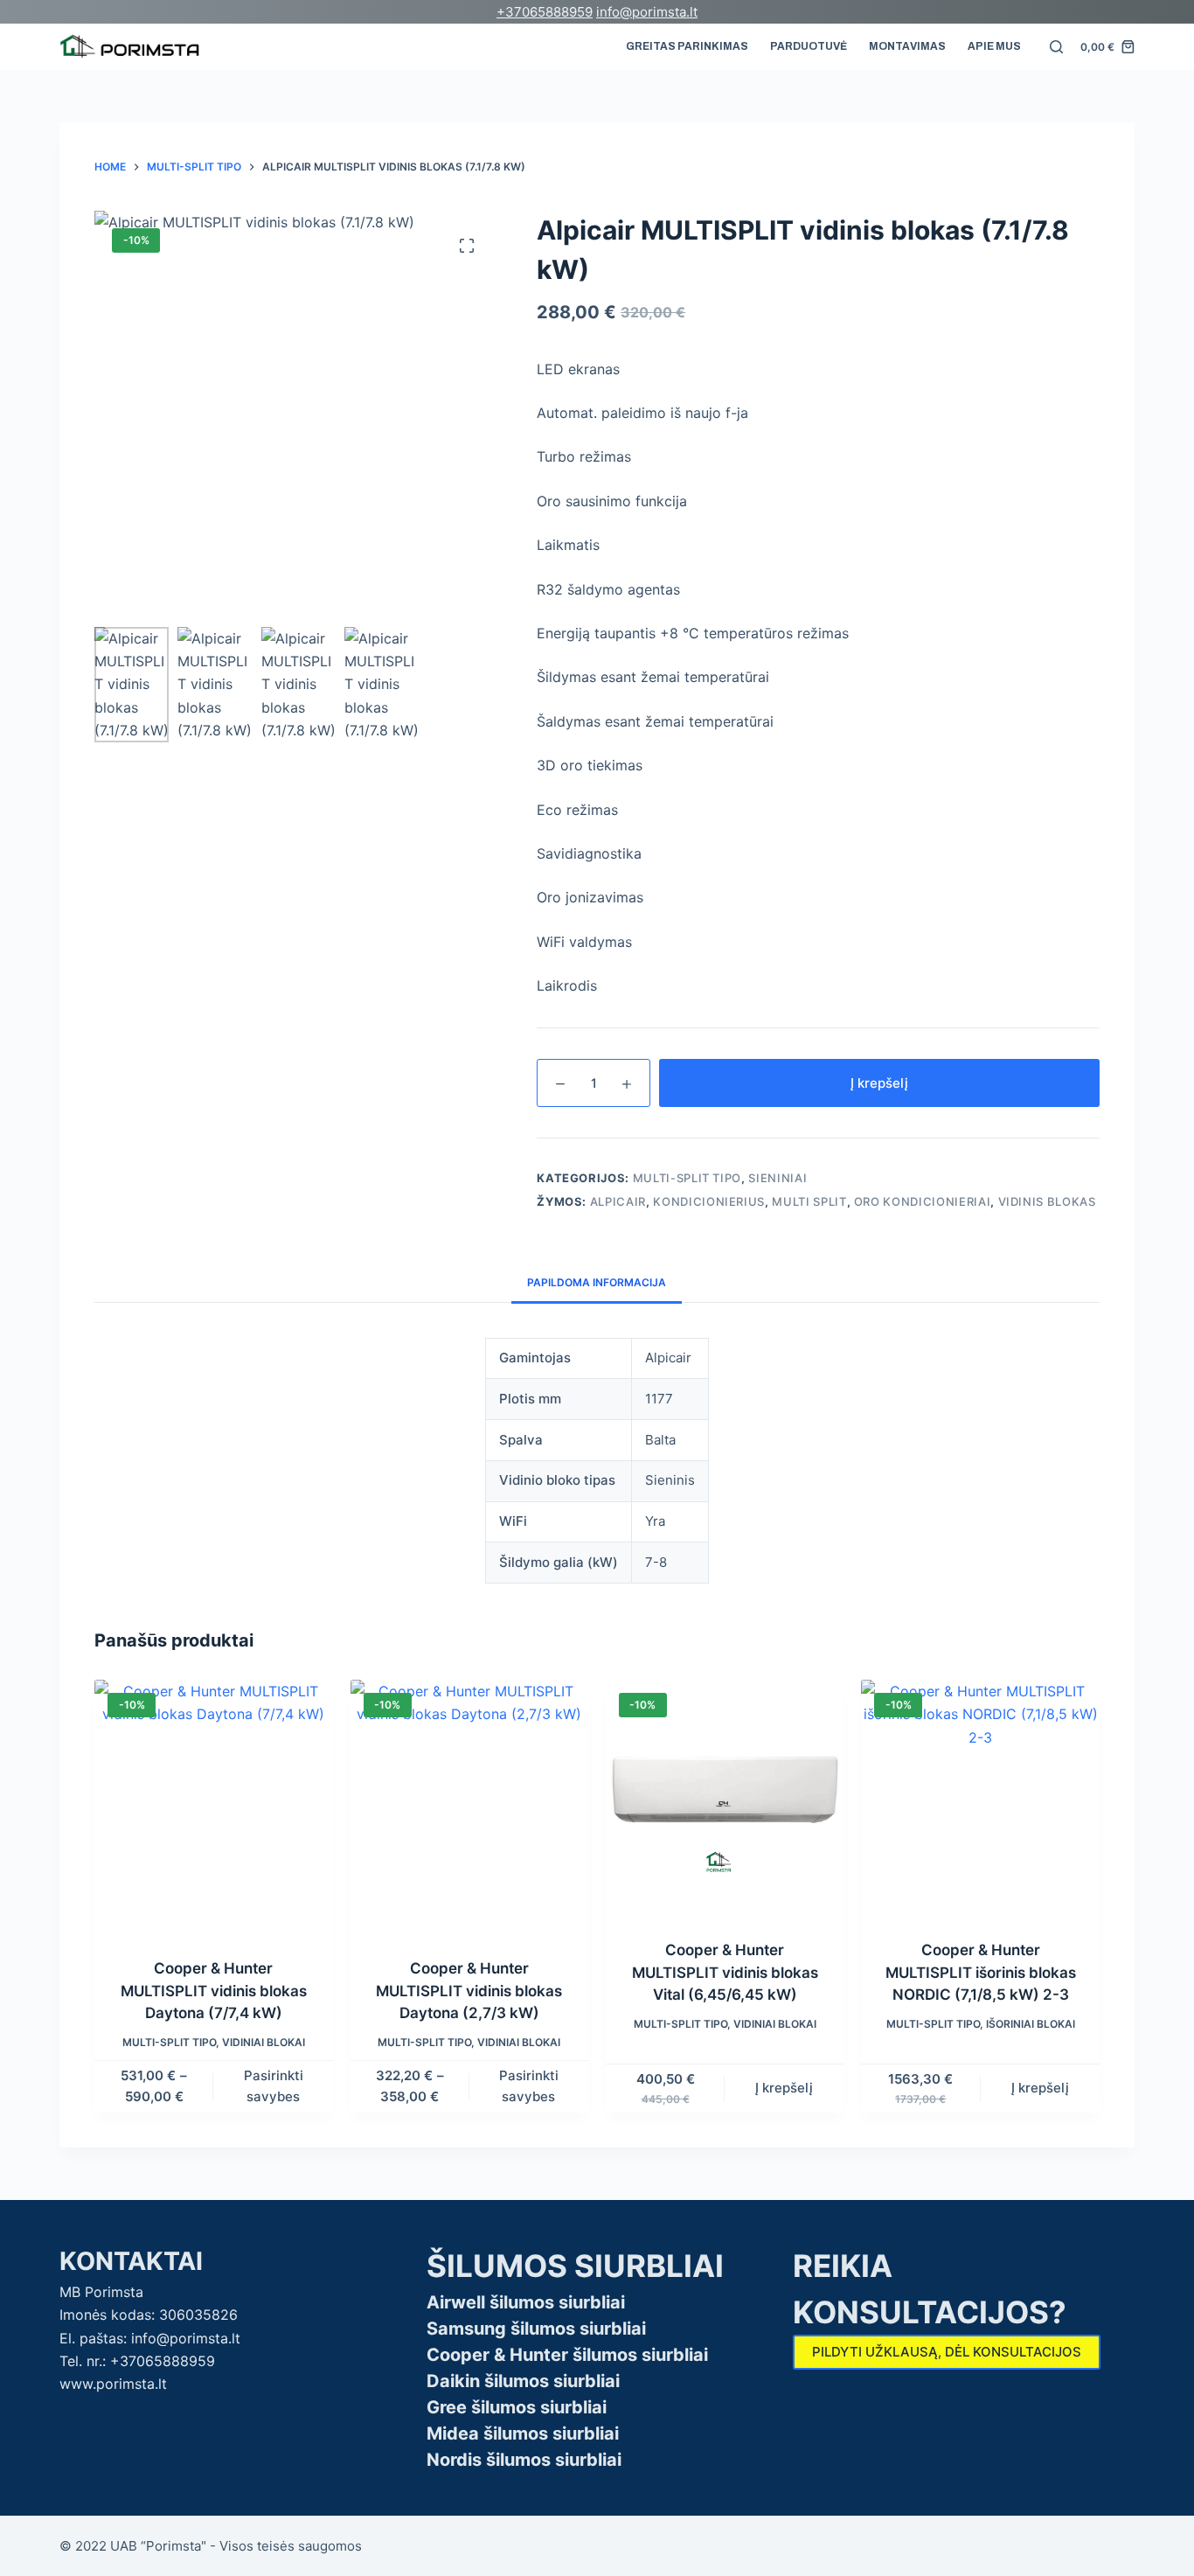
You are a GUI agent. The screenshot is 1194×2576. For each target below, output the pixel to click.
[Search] (1056, 47)
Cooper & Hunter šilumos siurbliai (567, 2355)
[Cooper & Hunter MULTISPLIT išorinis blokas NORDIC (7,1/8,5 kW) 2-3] (980, 1799)
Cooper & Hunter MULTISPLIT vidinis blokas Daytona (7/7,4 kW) (214, 1991)
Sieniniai (777, 1178)
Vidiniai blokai (264, 2042)
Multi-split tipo (687, 1178)
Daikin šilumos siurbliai (523, 2381)
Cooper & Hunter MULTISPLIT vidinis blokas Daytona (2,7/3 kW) (469, 1991)
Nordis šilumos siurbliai (524, 2460)
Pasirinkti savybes (274, 2086)
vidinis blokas (1047, 1201)
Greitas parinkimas (687, 46)
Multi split (809, 1201)
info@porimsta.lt (647, 12)
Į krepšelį (879, 1083)
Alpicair (618, 1201)
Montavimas (907, 46)
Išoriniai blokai (1031, 2024)
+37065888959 (545, 12)
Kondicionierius (709, 1201)
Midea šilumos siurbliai (523, 2433)
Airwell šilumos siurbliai (526, 2302)
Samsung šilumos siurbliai (536, 2329)
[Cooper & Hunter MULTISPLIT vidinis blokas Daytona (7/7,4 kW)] (213, 1808)
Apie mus (994, 46)
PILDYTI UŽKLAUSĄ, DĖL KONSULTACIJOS (947, 2352)
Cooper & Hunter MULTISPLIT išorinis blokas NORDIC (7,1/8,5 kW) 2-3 (981, 1972)
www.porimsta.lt (113, 2384)
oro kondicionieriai (922, 1201)
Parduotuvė (809, 46)
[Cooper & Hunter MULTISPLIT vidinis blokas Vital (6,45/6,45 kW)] (725, 1799)
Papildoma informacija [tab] (597, 1282)
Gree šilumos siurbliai (517, 2407)
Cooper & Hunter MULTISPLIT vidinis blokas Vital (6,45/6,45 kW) (725, 1972)
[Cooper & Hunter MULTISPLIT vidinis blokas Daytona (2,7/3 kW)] (469, 1808)
